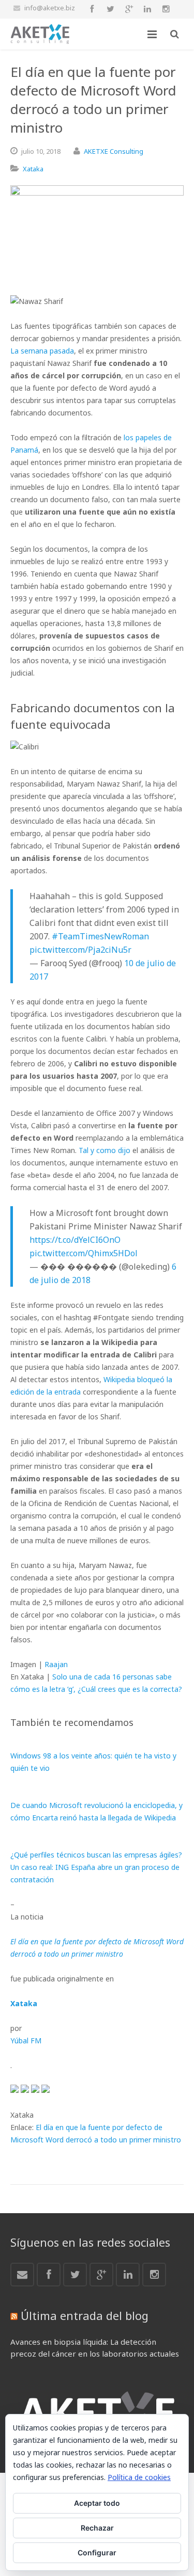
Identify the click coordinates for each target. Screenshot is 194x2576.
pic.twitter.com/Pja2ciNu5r (80, 950)
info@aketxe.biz (50, 8)
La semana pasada (42, 351)
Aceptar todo (97, 2503)
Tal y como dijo (105, 1150)
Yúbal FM (26, 2041)
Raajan (56, 1664)
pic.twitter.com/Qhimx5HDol (84, 1253)
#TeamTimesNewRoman (100, 936)
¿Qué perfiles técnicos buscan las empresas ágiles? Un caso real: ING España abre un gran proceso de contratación (96, 1867)
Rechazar (97, 2528)
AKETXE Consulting (114, 151)
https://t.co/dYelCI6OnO (75, 1240)
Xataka (33, 169)
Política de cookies (139, 2477)
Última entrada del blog (85, 2315)
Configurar (97, 2553)
